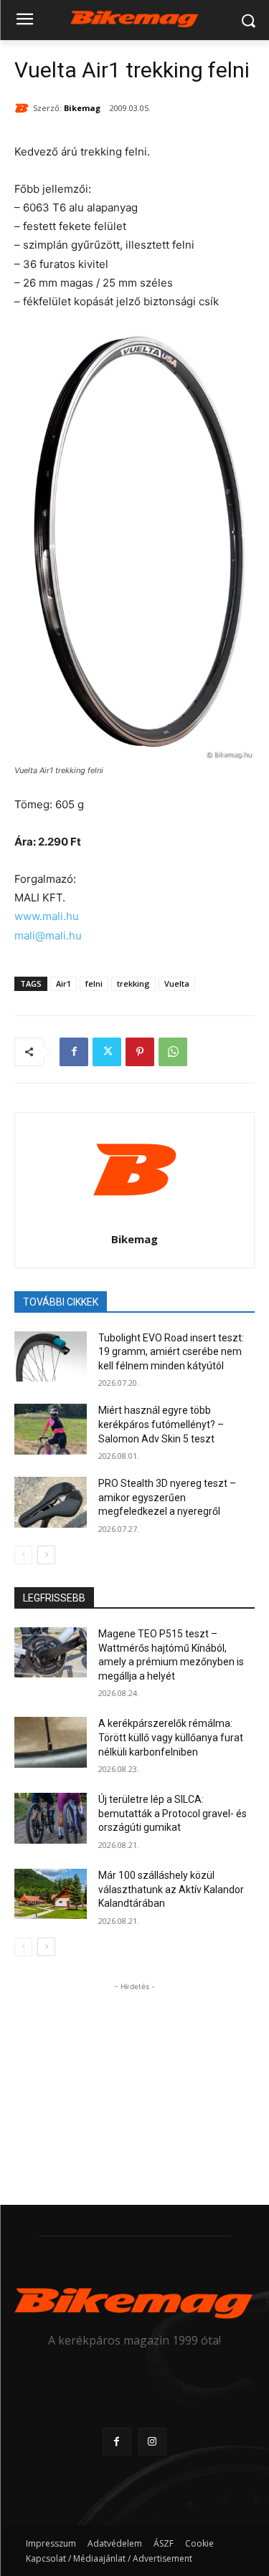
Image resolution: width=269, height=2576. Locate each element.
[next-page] (46, 1555)
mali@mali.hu (48, 935)
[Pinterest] (140, 1052)
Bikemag (82, 108)
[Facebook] (74, 1052)
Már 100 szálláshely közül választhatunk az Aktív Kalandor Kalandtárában (171, 1889)
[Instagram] (152, 2442)
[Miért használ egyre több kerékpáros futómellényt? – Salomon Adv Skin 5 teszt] (51, 1429)
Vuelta (177, 983)
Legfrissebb (54, 1598)
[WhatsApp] (173, 1052)
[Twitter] (107, 1052)
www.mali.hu (47, 916)
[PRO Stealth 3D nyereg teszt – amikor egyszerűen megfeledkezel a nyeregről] (51, 1502)
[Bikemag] (24, 108)
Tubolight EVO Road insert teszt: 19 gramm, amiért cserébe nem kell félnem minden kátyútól (171, 1352)
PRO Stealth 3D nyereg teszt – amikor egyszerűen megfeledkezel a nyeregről (167, 1497)
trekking (133, 983)
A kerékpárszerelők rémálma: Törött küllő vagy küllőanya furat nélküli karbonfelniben (171, 1737)
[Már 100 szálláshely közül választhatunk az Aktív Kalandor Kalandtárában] (51, 1894)
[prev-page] (23, 1555)
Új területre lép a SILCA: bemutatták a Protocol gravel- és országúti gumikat (173, 1813)
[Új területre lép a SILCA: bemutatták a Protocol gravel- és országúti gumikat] (51, 1818)
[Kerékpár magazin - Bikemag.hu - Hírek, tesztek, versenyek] (134, 18)
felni (94, 983)
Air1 (63, 983)
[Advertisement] (135, 2084)
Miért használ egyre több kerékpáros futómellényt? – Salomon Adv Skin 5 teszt (161, 1424)
